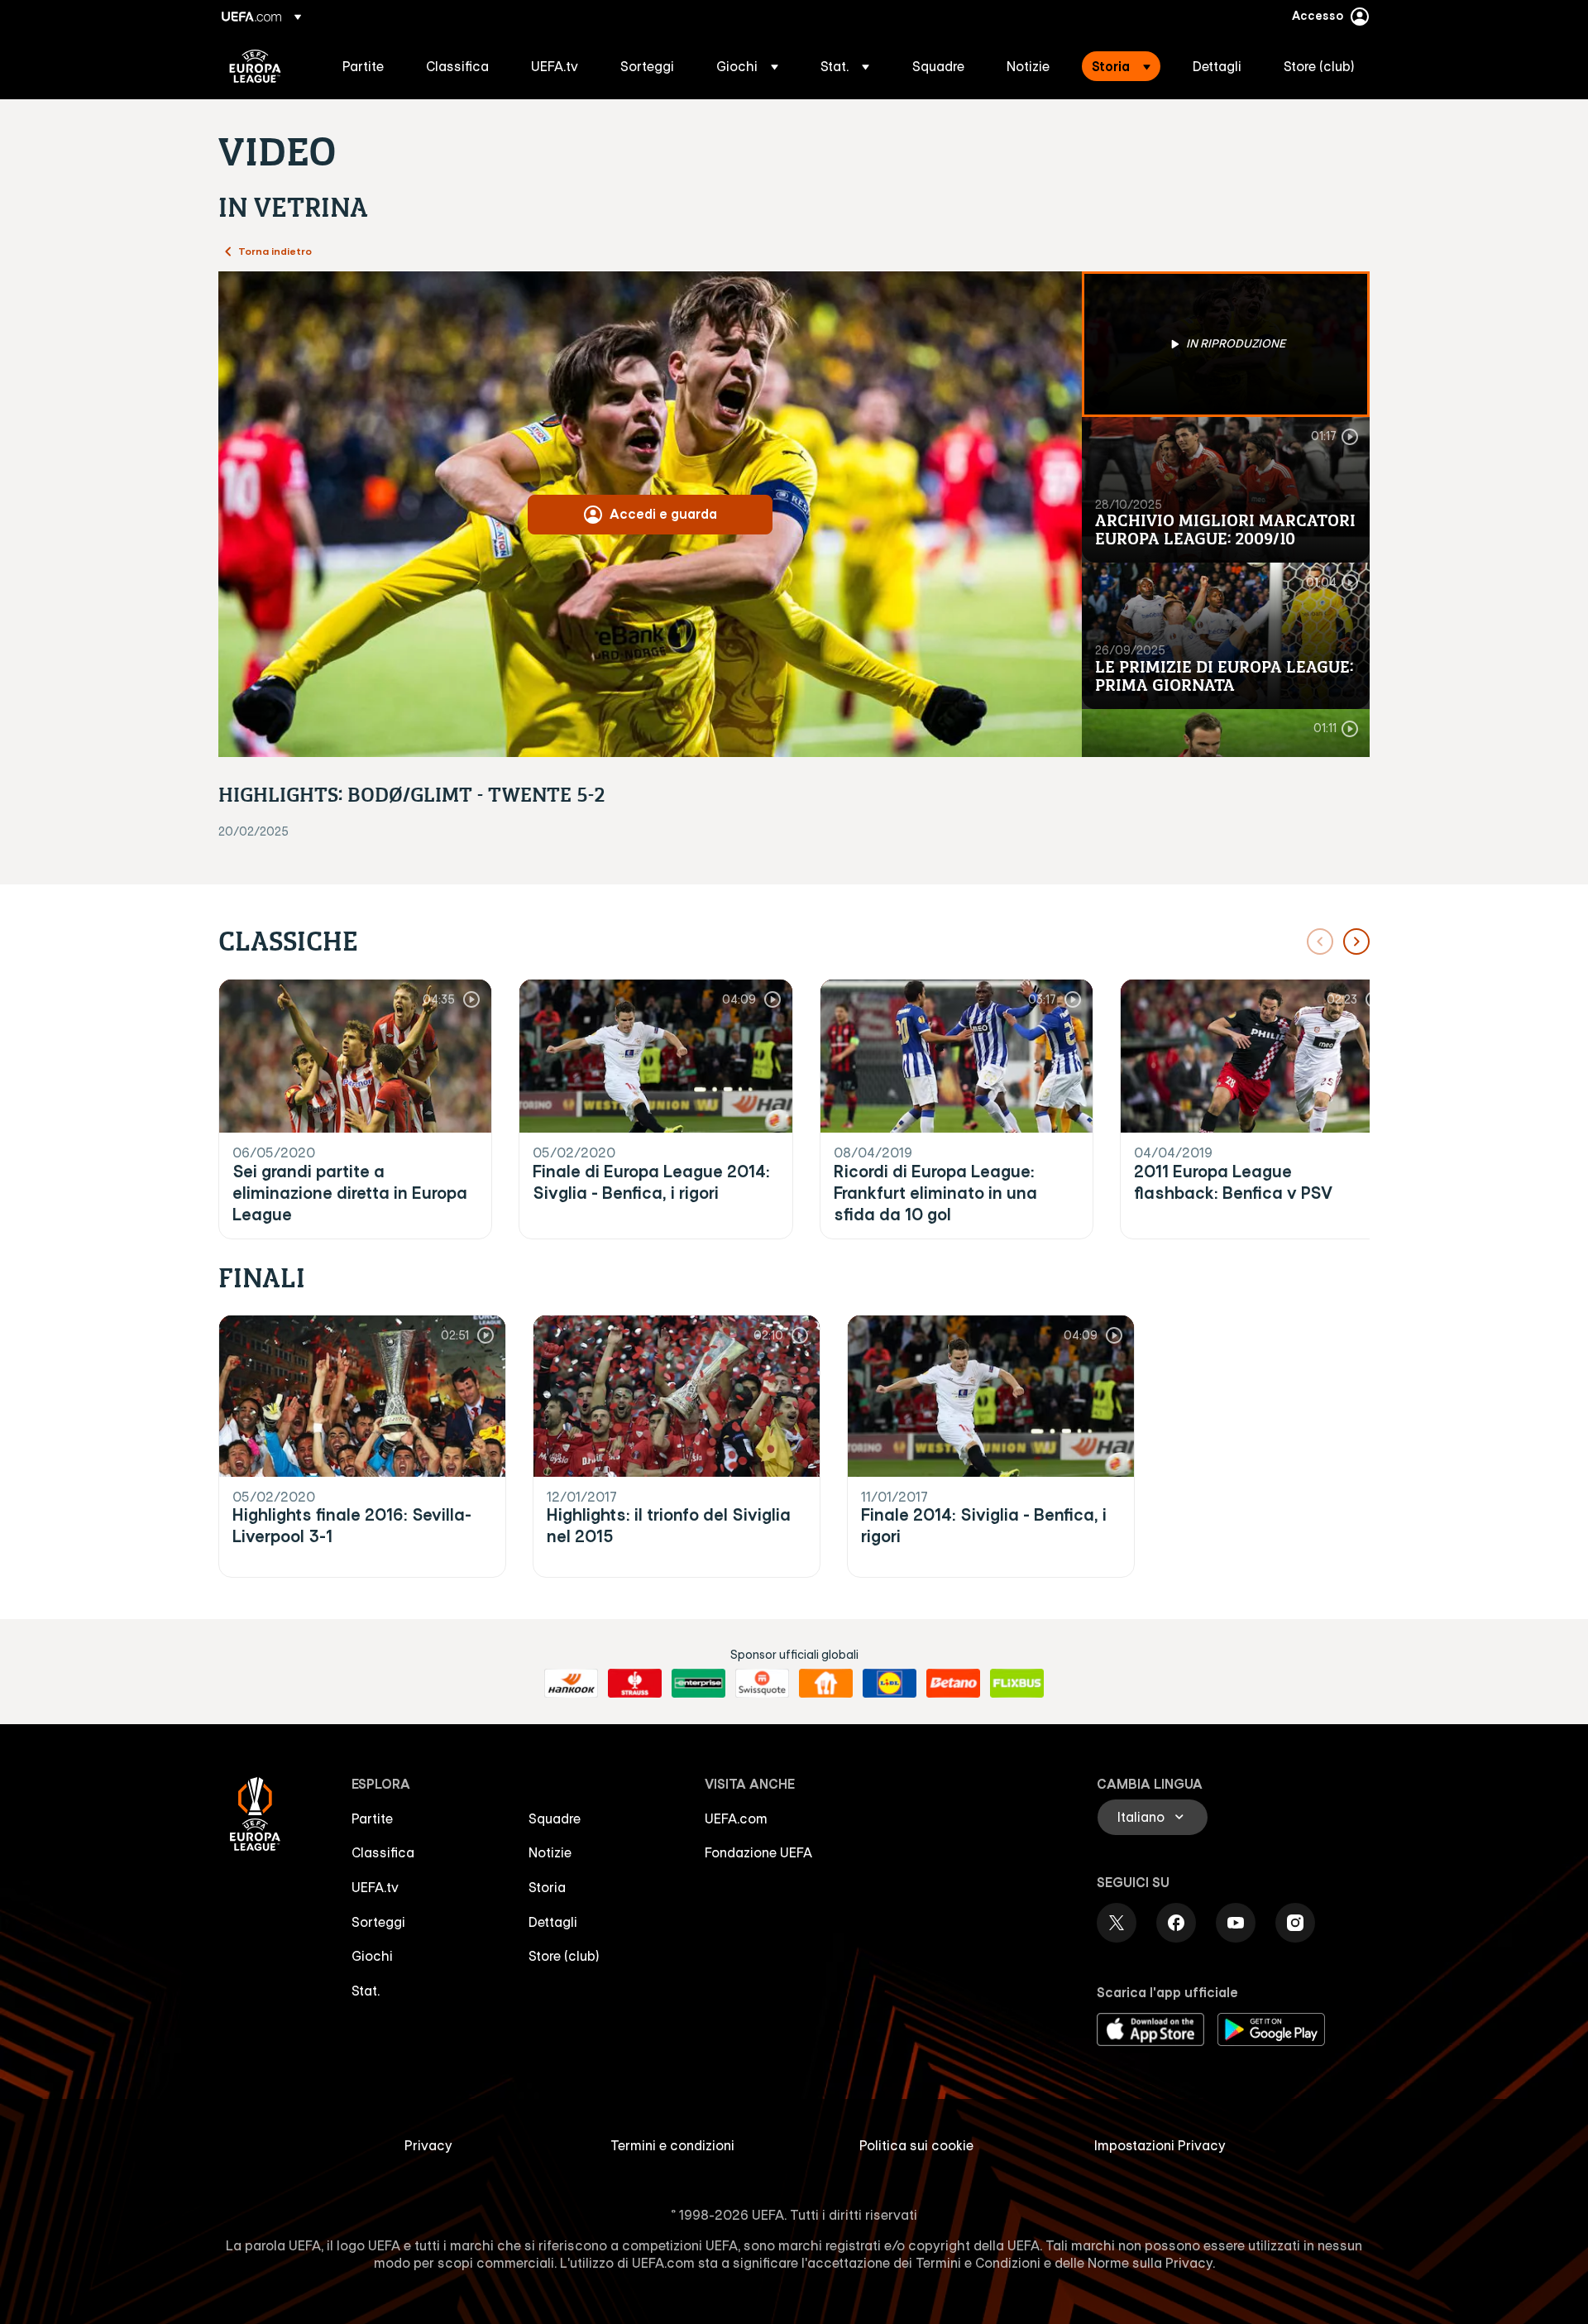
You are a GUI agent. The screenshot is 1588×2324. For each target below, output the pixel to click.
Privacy (428, 2145)
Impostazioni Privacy (1160, 2145)
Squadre (555, 1818)
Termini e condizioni (672, 2145)
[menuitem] (364, 66)
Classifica (383, 1852)
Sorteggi (378, 1922)
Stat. (366, 1991)
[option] (1226, 344)
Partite (372, 1818)
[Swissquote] (762, 1684)
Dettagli (553, 1922)
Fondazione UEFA (758, 1852)
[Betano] (953, 1684)
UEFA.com (736, 1818)
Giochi (372, 1956)
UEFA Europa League (255, 66)
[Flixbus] (1017, 1684)
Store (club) (564, 1956)
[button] (747, 66)
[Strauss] (635, 1684)
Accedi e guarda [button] (663, 514)
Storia (547, 1887)
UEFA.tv (375, 1887)
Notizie (550, 1852)
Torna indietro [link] (275, 251)
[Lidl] (890, 1684)
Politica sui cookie (916, 2145)
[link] (363, 66)
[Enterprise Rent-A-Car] (698, 1684)
